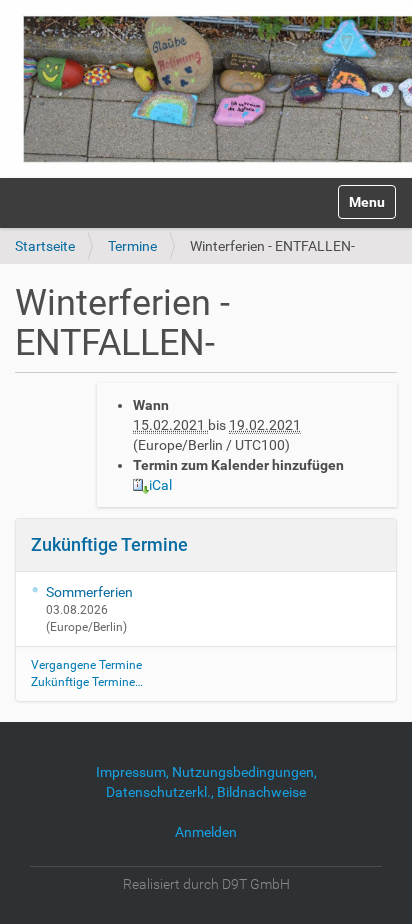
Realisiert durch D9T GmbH (206, 884)
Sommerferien (89, 592)
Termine (132, 246)
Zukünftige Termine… (87, 682)
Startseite (45, 246)
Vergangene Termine (86, 665)
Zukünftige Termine (109, 544)
